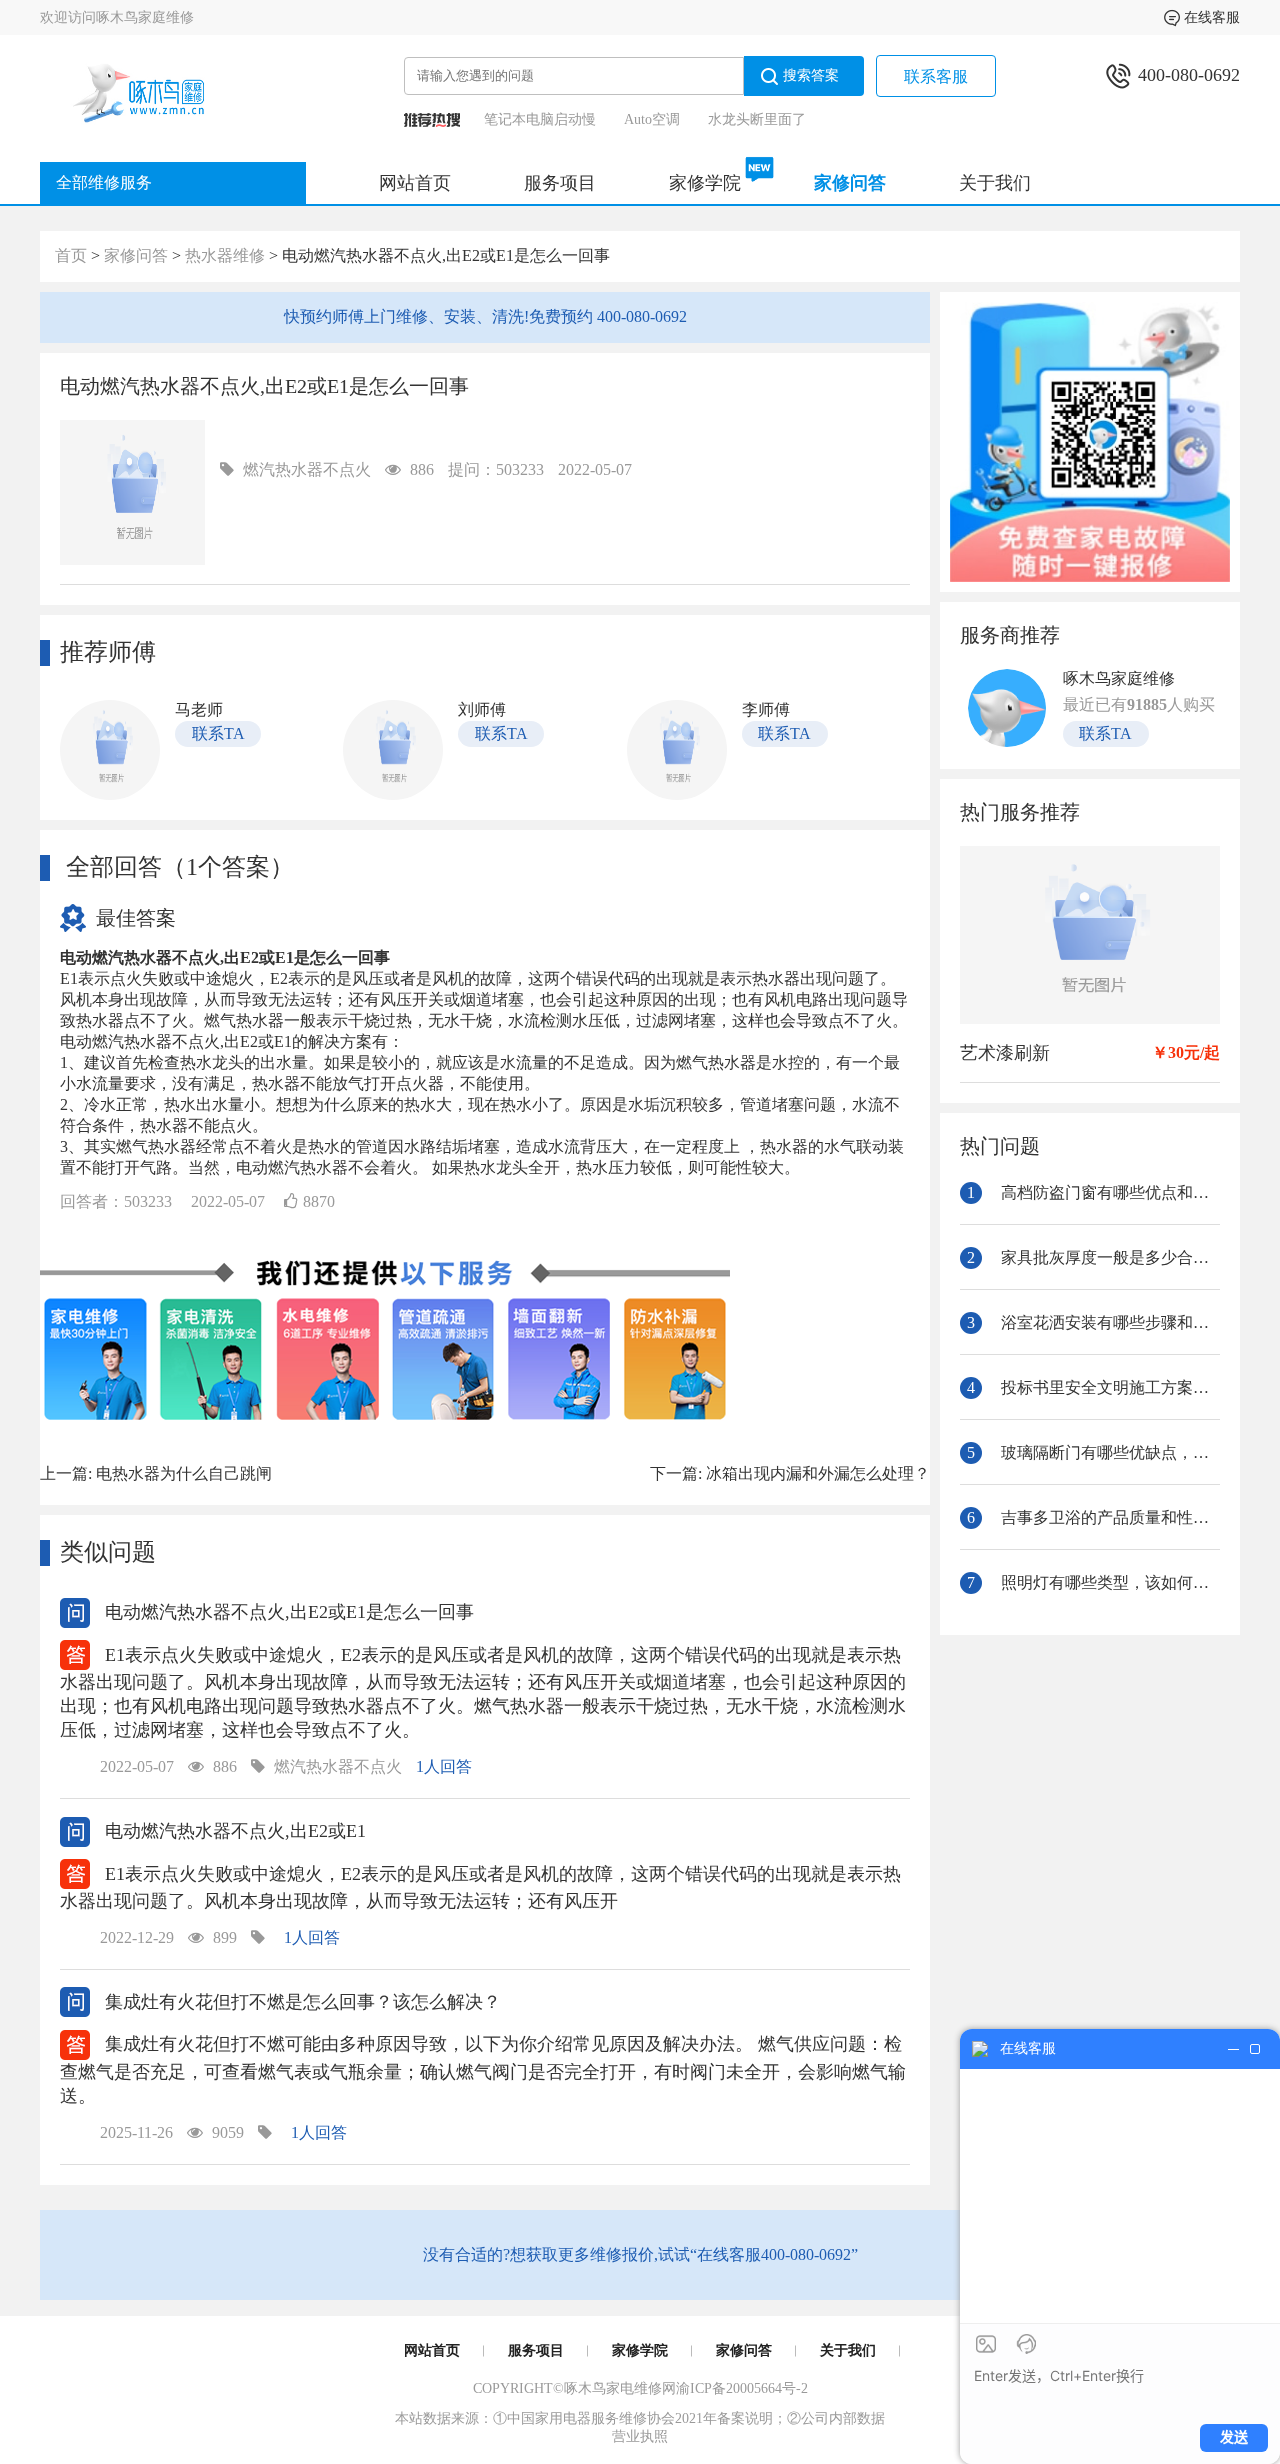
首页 (71, 255)
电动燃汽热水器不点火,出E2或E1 (233, 1831)
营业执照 (640, 2436)
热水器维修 (225, 255)
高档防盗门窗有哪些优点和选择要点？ (1093, 1192)
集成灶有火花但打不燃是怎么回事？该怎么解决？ (300, 2002)
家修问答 (850, 183)
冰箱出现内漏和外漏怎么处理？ (818, 1473)
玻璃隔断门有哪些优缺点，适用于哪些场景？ (1093, 1452)
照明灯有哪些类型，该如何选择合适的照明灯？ (1093, 1582)
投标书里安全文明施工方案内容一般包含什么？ (1093, 1387)
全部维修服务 (104, 182)
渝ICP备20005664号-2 (742, 2388)
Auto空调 (652, 119)
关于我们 (995, 183)
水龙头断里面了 (757, 119)
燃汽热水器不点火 (307, 469)
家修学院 (705, 183)
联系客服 (936, 76)
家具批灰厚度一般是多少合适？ (1093, 1257)
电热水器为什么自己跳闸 (184, 1473)
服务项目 (560, 183)
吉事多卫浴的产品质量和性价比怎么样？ (1093, 1517)
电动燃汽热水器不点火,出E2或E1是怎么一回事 (287, 1612)
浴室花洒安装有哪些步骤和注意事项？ (1093, 1322)
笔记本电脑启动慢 (540, 119)
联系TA (218, 733)
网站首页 (415, 183)
